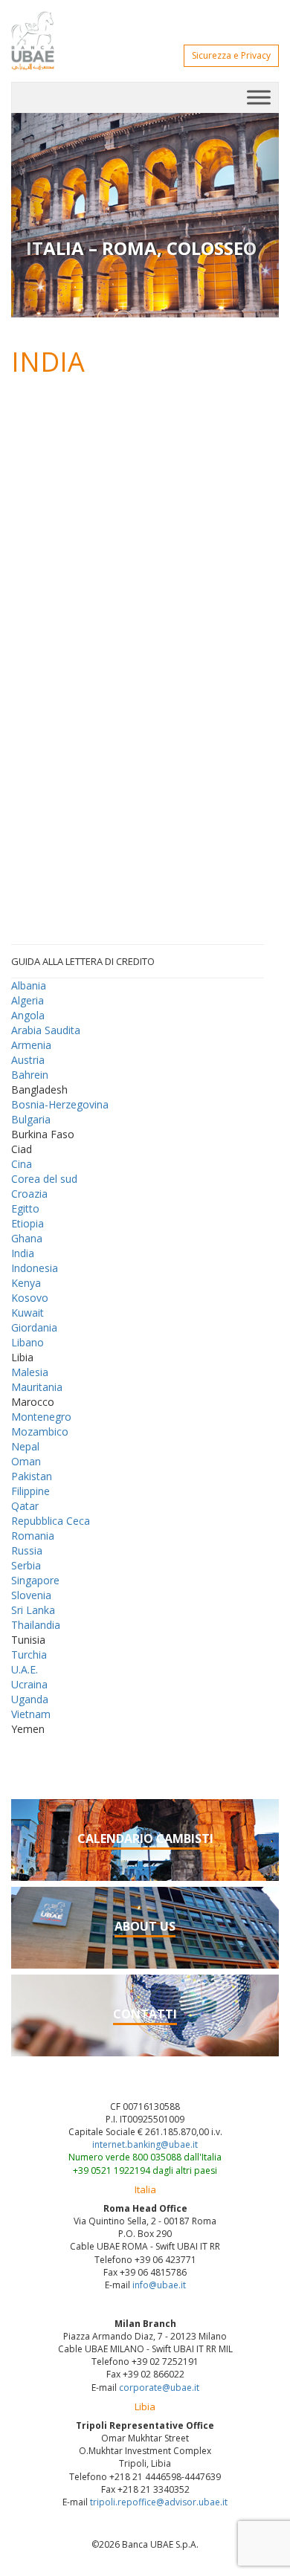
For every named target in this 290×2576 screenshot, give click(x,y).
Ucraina (29, 1684)
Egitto (25, 1208)
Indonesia (35, 1268)
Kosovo (30, 1298)
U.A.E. (25, 1669)
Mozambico (40, 1431)
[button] (31, 215)
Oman (26, 1461)
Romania (33, 1536)
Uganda (30, 1699)
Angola (28, 1015)
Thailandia (36, 1625)
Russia (27, 1550)
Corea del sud (44, 1179)
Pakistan (32, 1476)
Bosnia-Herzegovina (60, 1104)
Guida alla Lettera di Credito (83, 961)
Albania (29, 985)
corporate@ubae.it (159, 2388)
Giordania (34, 1327)
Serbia (26, 1565)
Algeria (28, 1000)
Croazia (29, 1194)
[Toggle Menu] (259, 97)
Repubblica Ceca (51, 1521)
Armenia (31, 1045)
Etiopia (28, 1223)
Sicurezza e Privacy (231, 55)
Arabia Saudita (46, 1030)
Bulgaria (31, 1119)
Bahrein (30, 1075)
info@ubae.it (159, 2285)
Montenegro (41, 1417)
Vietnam (31, 1714)
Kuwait (28, 1313)
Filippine (30, 1491)
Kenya (26, 1283)
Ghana (27, 1238)
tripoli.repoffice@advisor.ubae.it (159, 2502)
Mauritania (37, 1387)
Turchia (29, 1655)
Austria (28, 1060)
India (23, 1253)
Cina (22, 1164)
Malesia (30, 1372)
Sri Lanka (33, 1610)
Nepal (25, 1446)
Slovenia (31, 1595)
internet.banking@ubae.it (145, 2144)
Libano (28, 1342)
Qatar (25, 1506)
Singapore (35, 1580)
